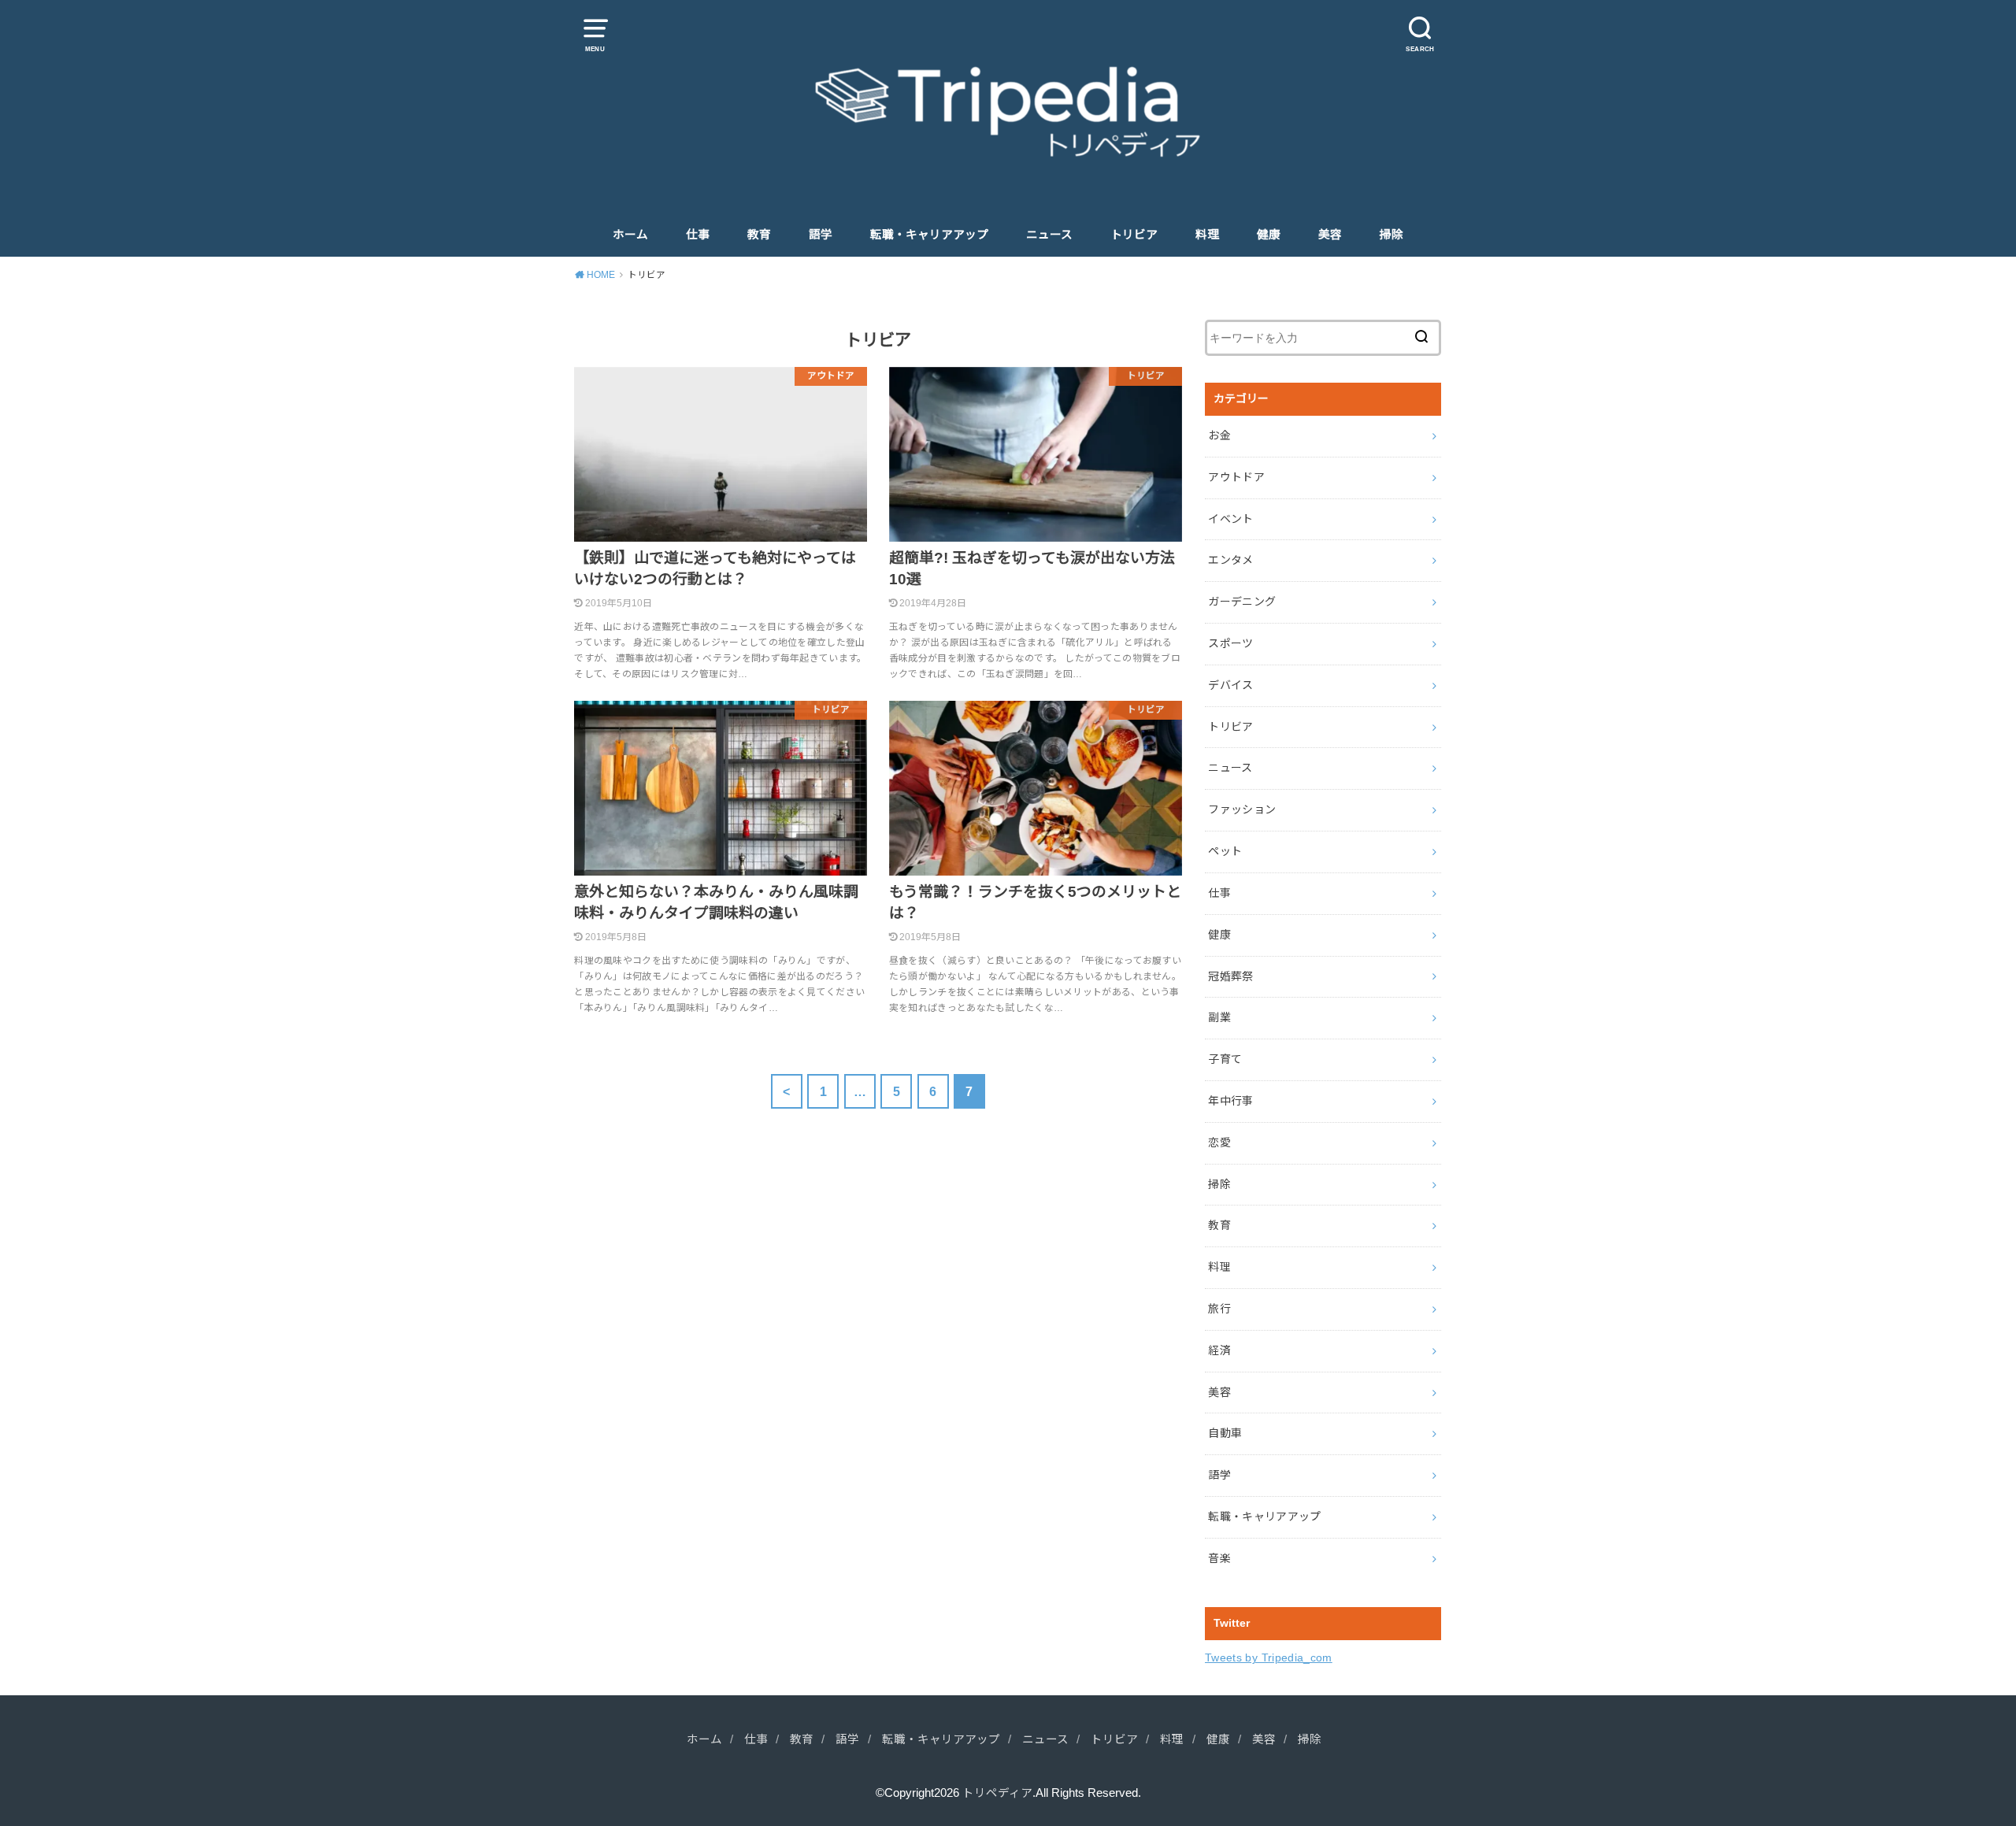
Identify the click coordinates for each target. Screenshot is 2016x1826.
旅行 (1219, 1309)
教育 (759, 235)
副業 (1219, 1017)
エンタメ (1230, 560)
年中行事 (1230, 1101)
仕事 (698, 235)
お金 (1219, 435)
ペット (1225, 851)
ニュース (1049, 235)
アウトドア (1236, 477)
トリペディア (997, 1793)
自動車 (1225, 1433)
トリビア (1134, 235)
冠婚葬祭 (1230, 976)
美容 (1330, 235)
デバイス (1230, 685)
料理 (1207, 235)
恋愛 (1219, 1143)
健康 (1269, 235)
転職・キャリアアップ (929, 235)
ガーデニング (1242, 602)
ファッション (1242, 809)
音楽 (1219, 1558)
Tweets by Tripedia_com (1269, 1657)
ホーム (630, 235)
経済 (1219, 1350)
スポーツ (1230, 643)
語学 (821, 235)
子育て (1225, 1059)
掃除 (1392, 235)
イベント (1230, 519)
